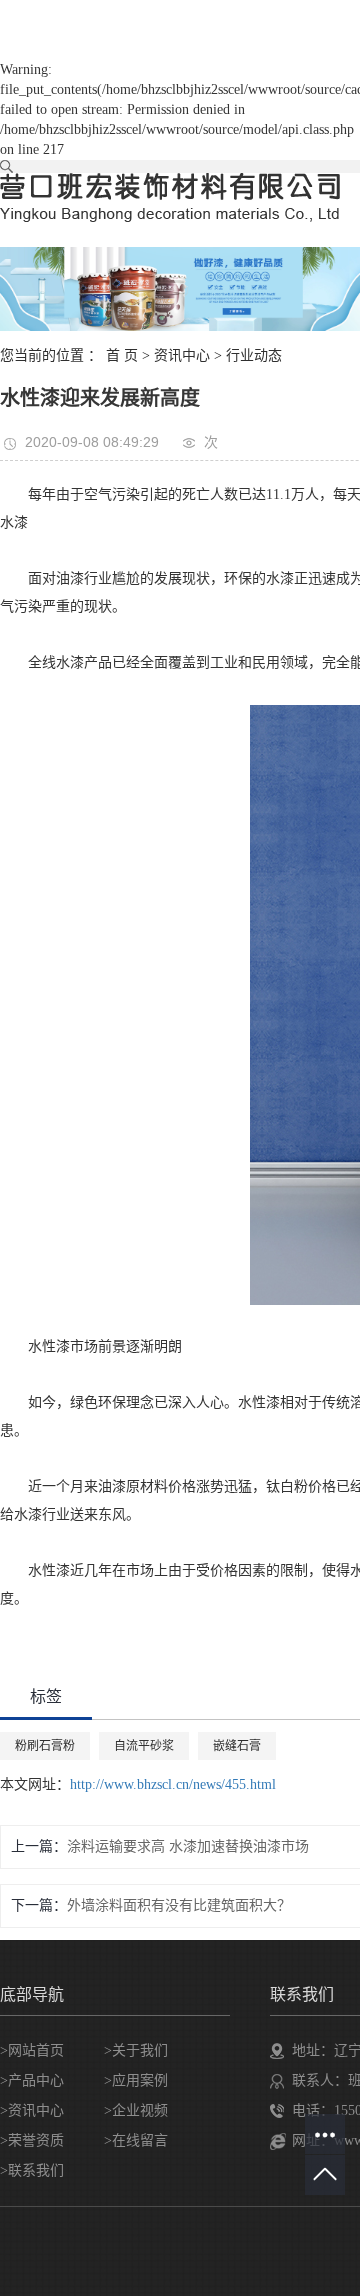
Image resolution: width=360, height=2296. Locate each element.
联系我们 (36, 2170)
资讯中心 (182, 355)
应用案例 (140, 2080)
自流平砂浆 (144, 1746)
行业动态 (254, 355)
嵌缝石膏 (237, 1746)
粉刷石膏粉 (45, 1746)
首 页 (122, 355)
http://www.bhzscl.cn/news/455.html (173, 1784)
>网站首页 (32, 2050)
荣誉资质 (36, 2140)
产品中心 (36, 2080)
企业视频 (140, 2110)
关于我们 (140, 2050)
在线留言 (140, 2140)
